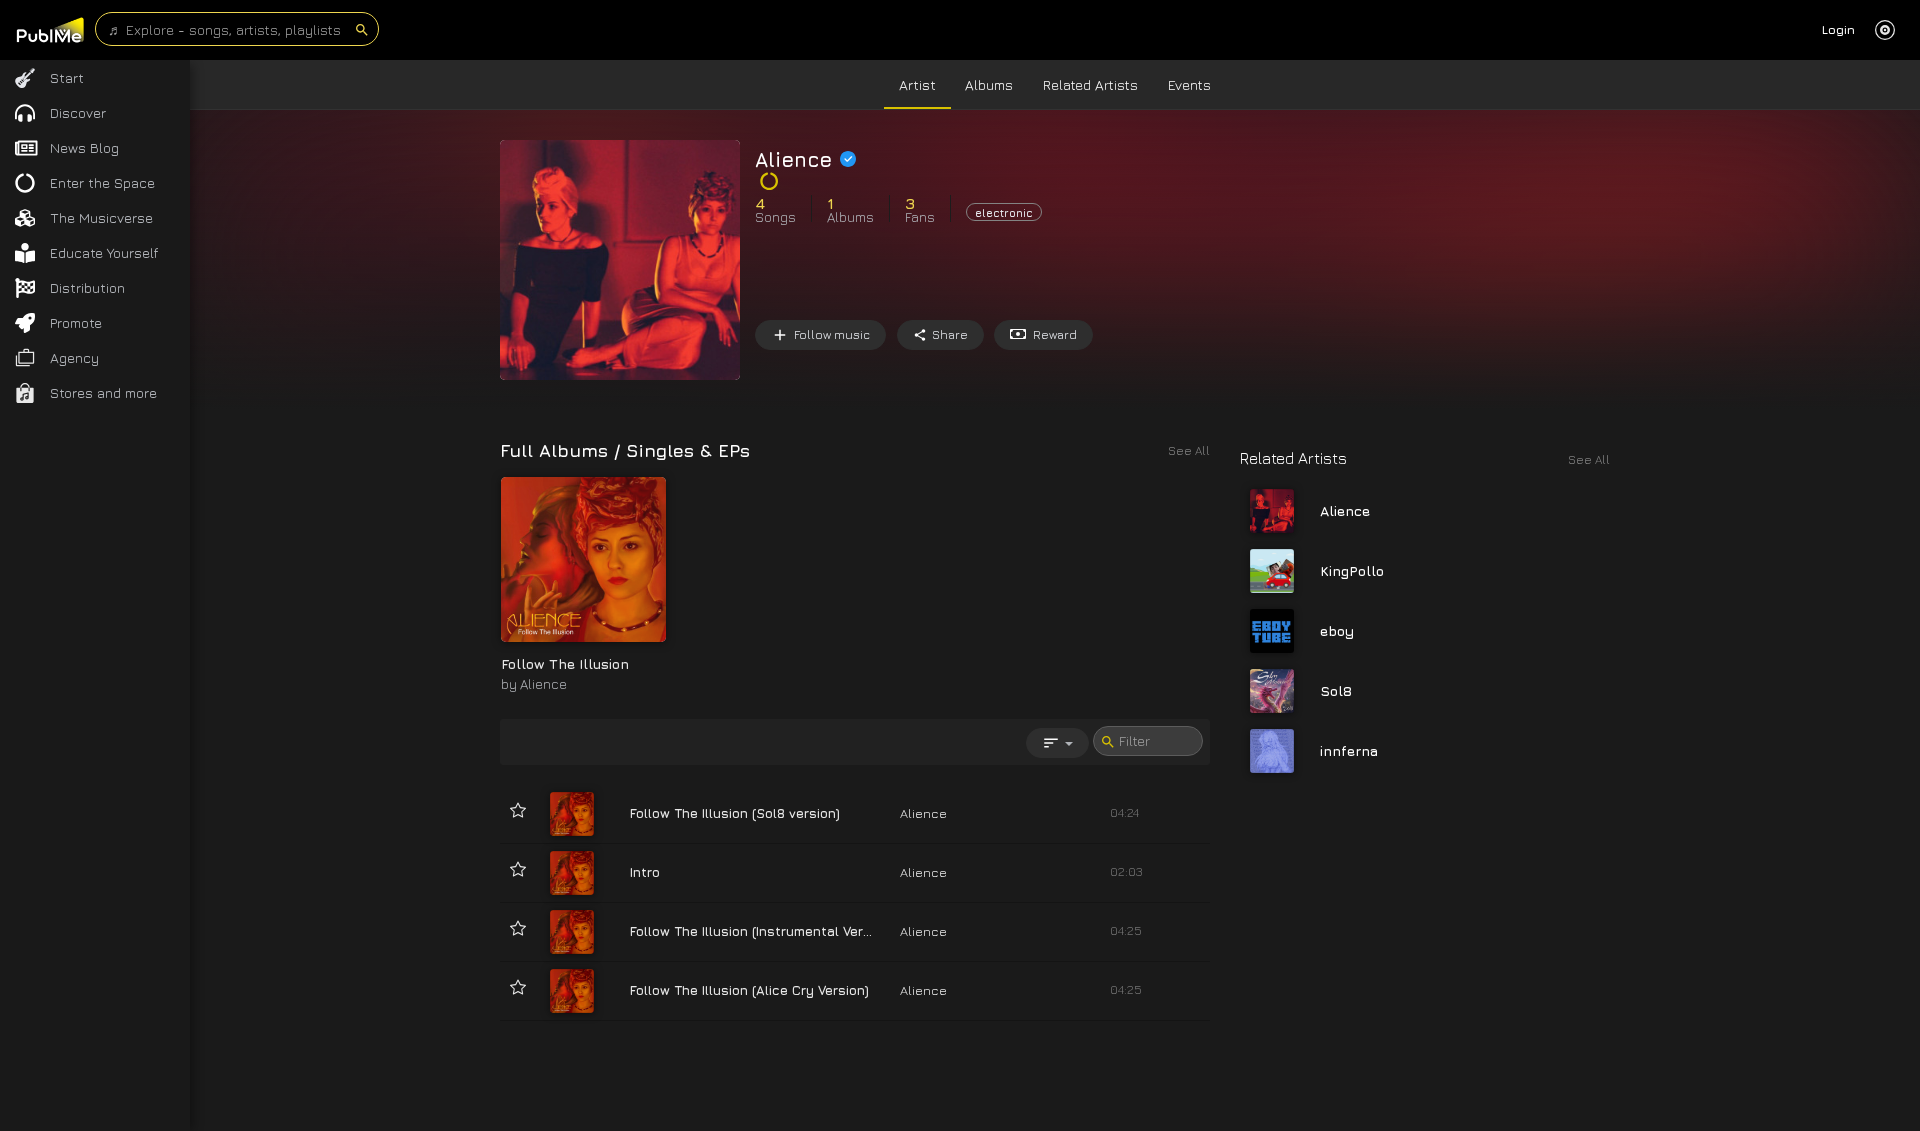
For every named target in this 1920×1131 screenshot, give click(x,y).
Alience (543, 684)
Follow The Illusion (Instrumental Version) (762, 931)
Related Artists (1090, 84)
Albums (989, 84)
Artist (917, 84)
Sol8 (1336, 690)
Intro (645, 872)
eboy (1337, 630)
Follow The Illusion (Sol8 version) (735, 813)
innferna (1349, 750)
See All (1589, 459)
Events (1189, 84)
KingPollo (1352, 570)
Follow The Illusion (565, 663)
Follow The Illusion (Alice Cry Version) (749, 990)
